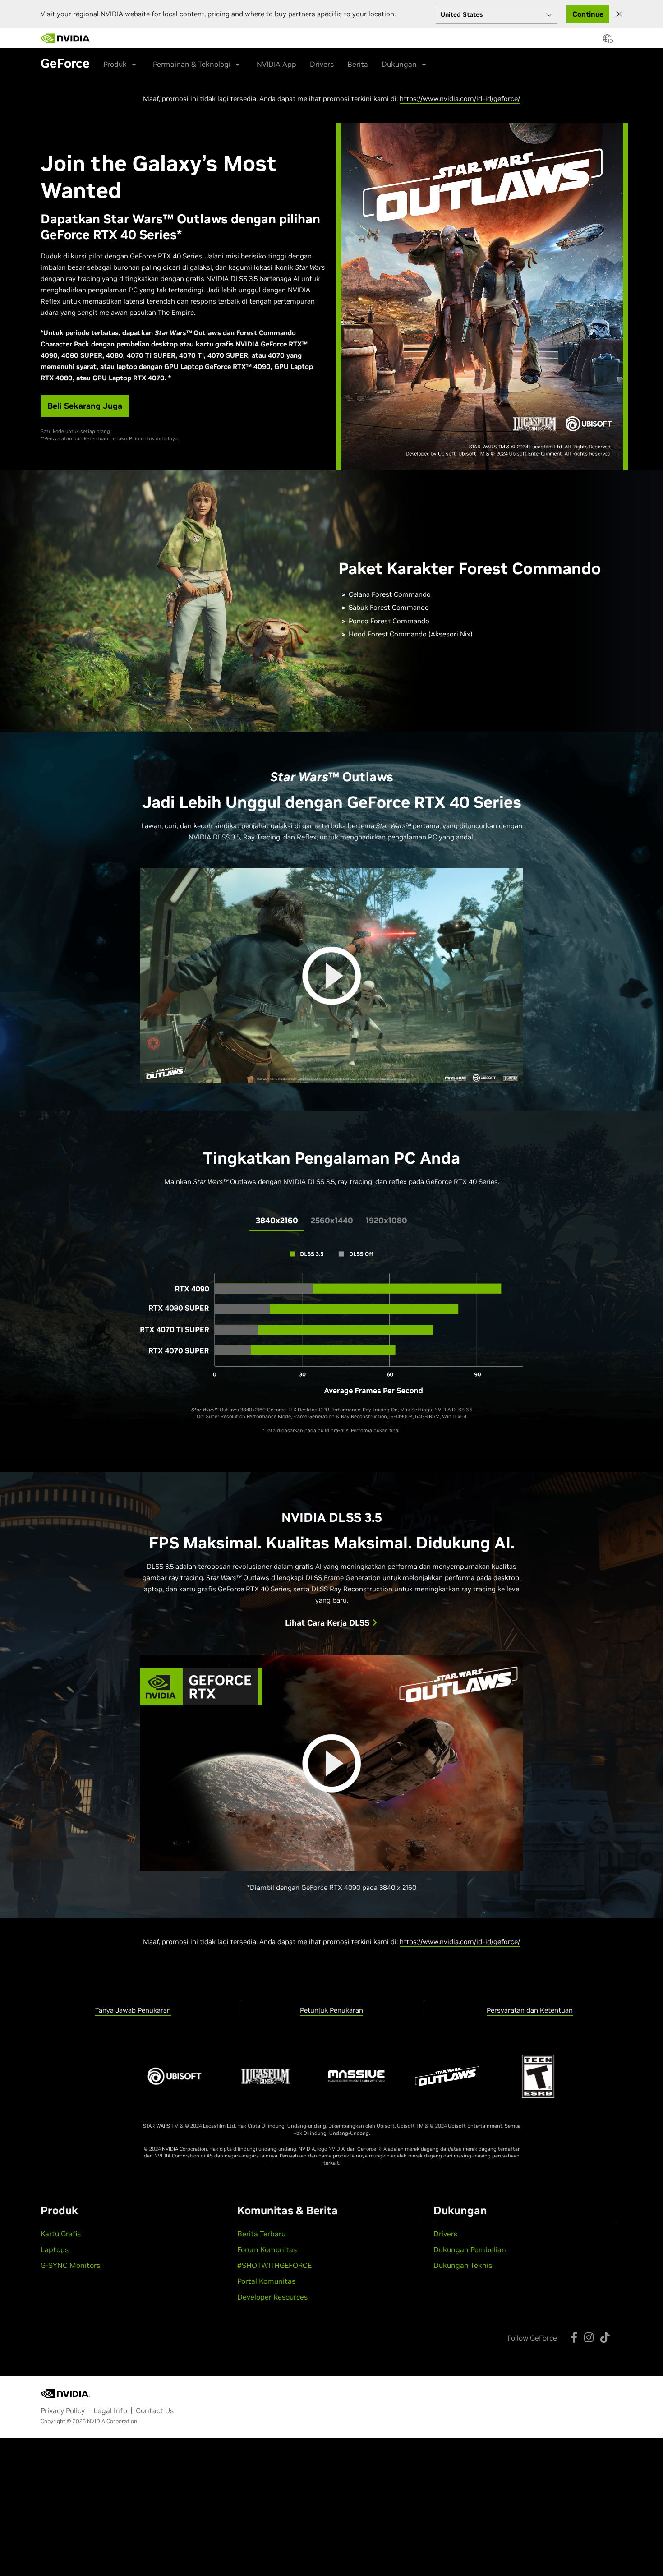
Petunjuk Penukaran (331, 2010)
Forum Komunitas (267, 2249)
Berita (358, 64)
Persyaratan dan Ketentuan (530, 2010)
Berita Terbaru (261, 2234)
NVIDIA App (276, 64)
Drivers (322, 64)
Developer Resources (272, 2297)
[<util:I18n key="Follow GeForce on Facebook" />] (574, 2337)
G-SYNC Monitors (70, 2265)
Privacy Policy (63, 2410)
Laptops (55, 2249)
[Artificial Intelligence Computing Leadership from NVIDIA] (65, 38)
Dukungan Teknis (463, 2265)
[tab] (277, 1221)
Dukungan (399, 64)
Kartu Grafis (61, 2234)
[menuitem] (106, 34)
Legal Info (110, 2410)
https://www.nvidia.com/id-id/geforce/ (460, 99)
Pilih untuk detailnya (153, 438)
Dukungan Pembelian (470, 2249)
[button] (607, 41)
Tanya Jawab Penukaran (133, 2010)
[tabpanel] (331, 1341)
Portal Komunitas (266, 2281)
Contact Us (155, 2410)
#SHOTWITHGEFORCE (274, 2265)
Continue (588, 14)
